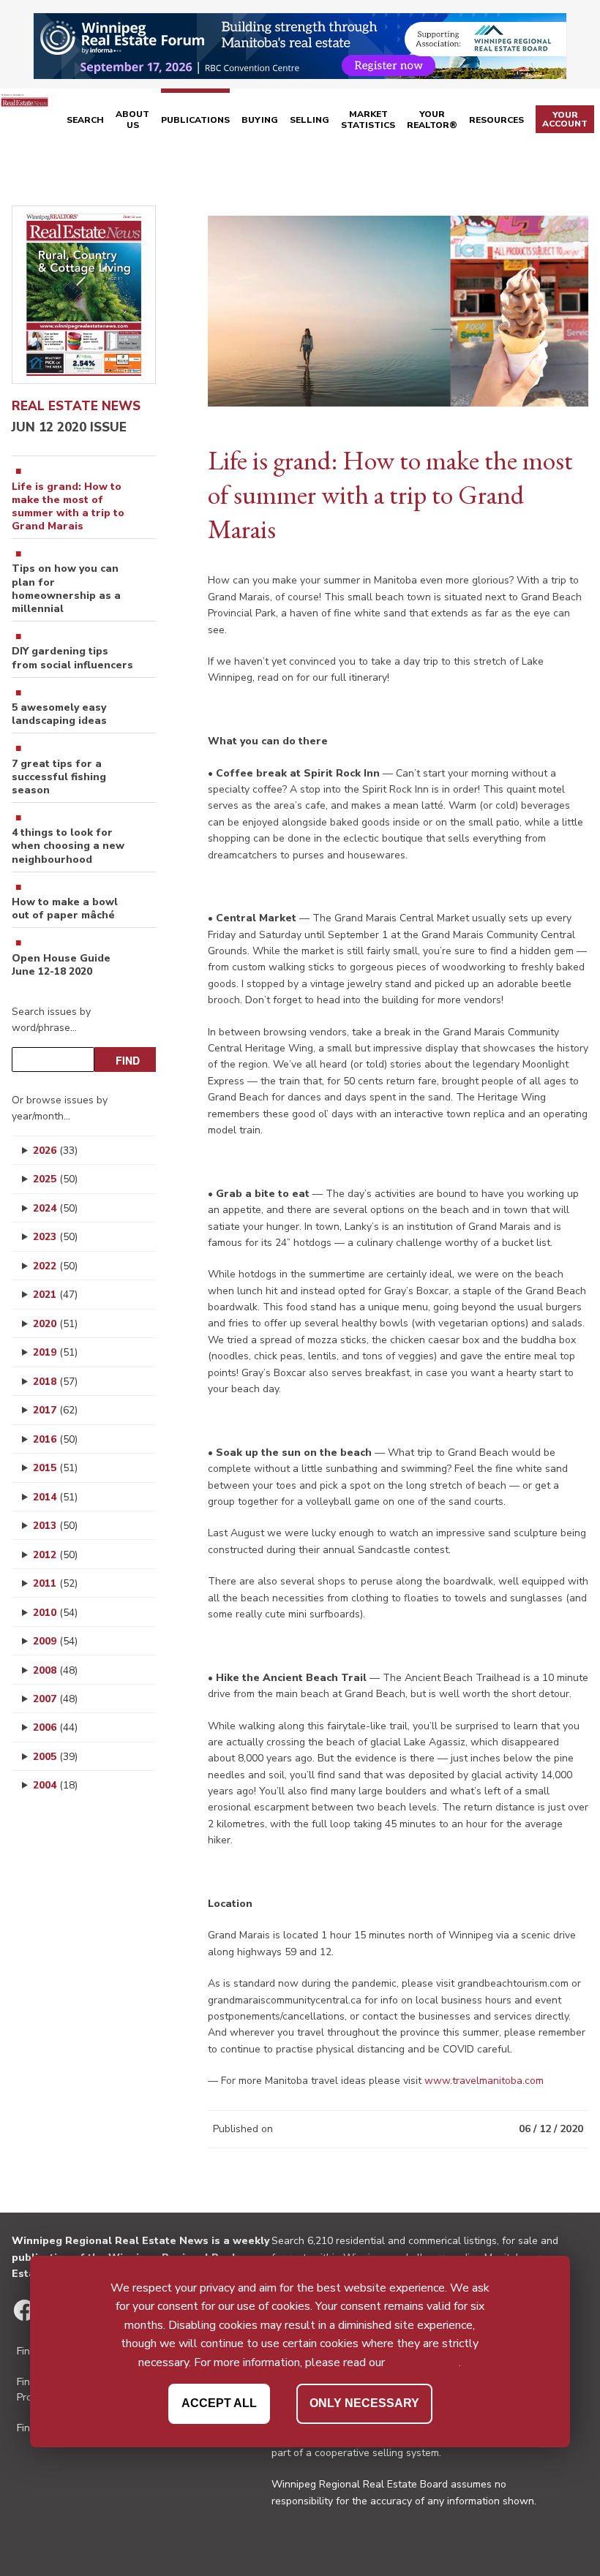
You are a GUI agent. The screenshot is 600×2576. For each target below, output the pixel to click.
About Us (132, 120)
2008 (55, 1670)
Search (85, 120)
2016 (55, 1439)
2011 (55, 1583)
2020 (55, 1324)
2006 (55, 1727)
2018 (55, 1382)
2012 (55, 1555)
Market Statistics (368, 120)
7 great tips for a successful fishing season (59, 777)
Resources (496, 120)
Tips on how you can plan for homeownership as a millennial (66, 589)
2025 (55, 1179)
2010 (55, 1613)
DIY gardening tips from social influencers (72, 658)
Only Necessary (364, 2403)
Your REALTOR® (432, 120)
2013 (55, 1526)
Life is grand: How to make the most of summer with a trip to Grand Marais (68, 507)
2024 (55, 1208)
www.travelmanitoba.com (484, 2081)
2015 (55, 1468)
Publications (195, 120)
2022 (55, 1266)
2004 (55, 1785)
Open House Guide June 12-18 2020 (61, 965)
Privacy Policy (423, 2362)
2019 (55, 1352)
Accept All (219, 2403)
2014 (55, 1497)
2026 (55, 1151)
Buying (260, 120)
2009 (55, 1641)
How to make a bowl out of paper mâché (65, 909)
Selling (310, 120)
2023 (55, 1237)
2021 (55, 1295)
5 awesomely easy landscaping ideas (59, 714)
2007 (55, 1699)
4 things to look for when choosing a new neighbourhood (68, 846)
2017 (55, 1410)
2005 (55, 1757)
